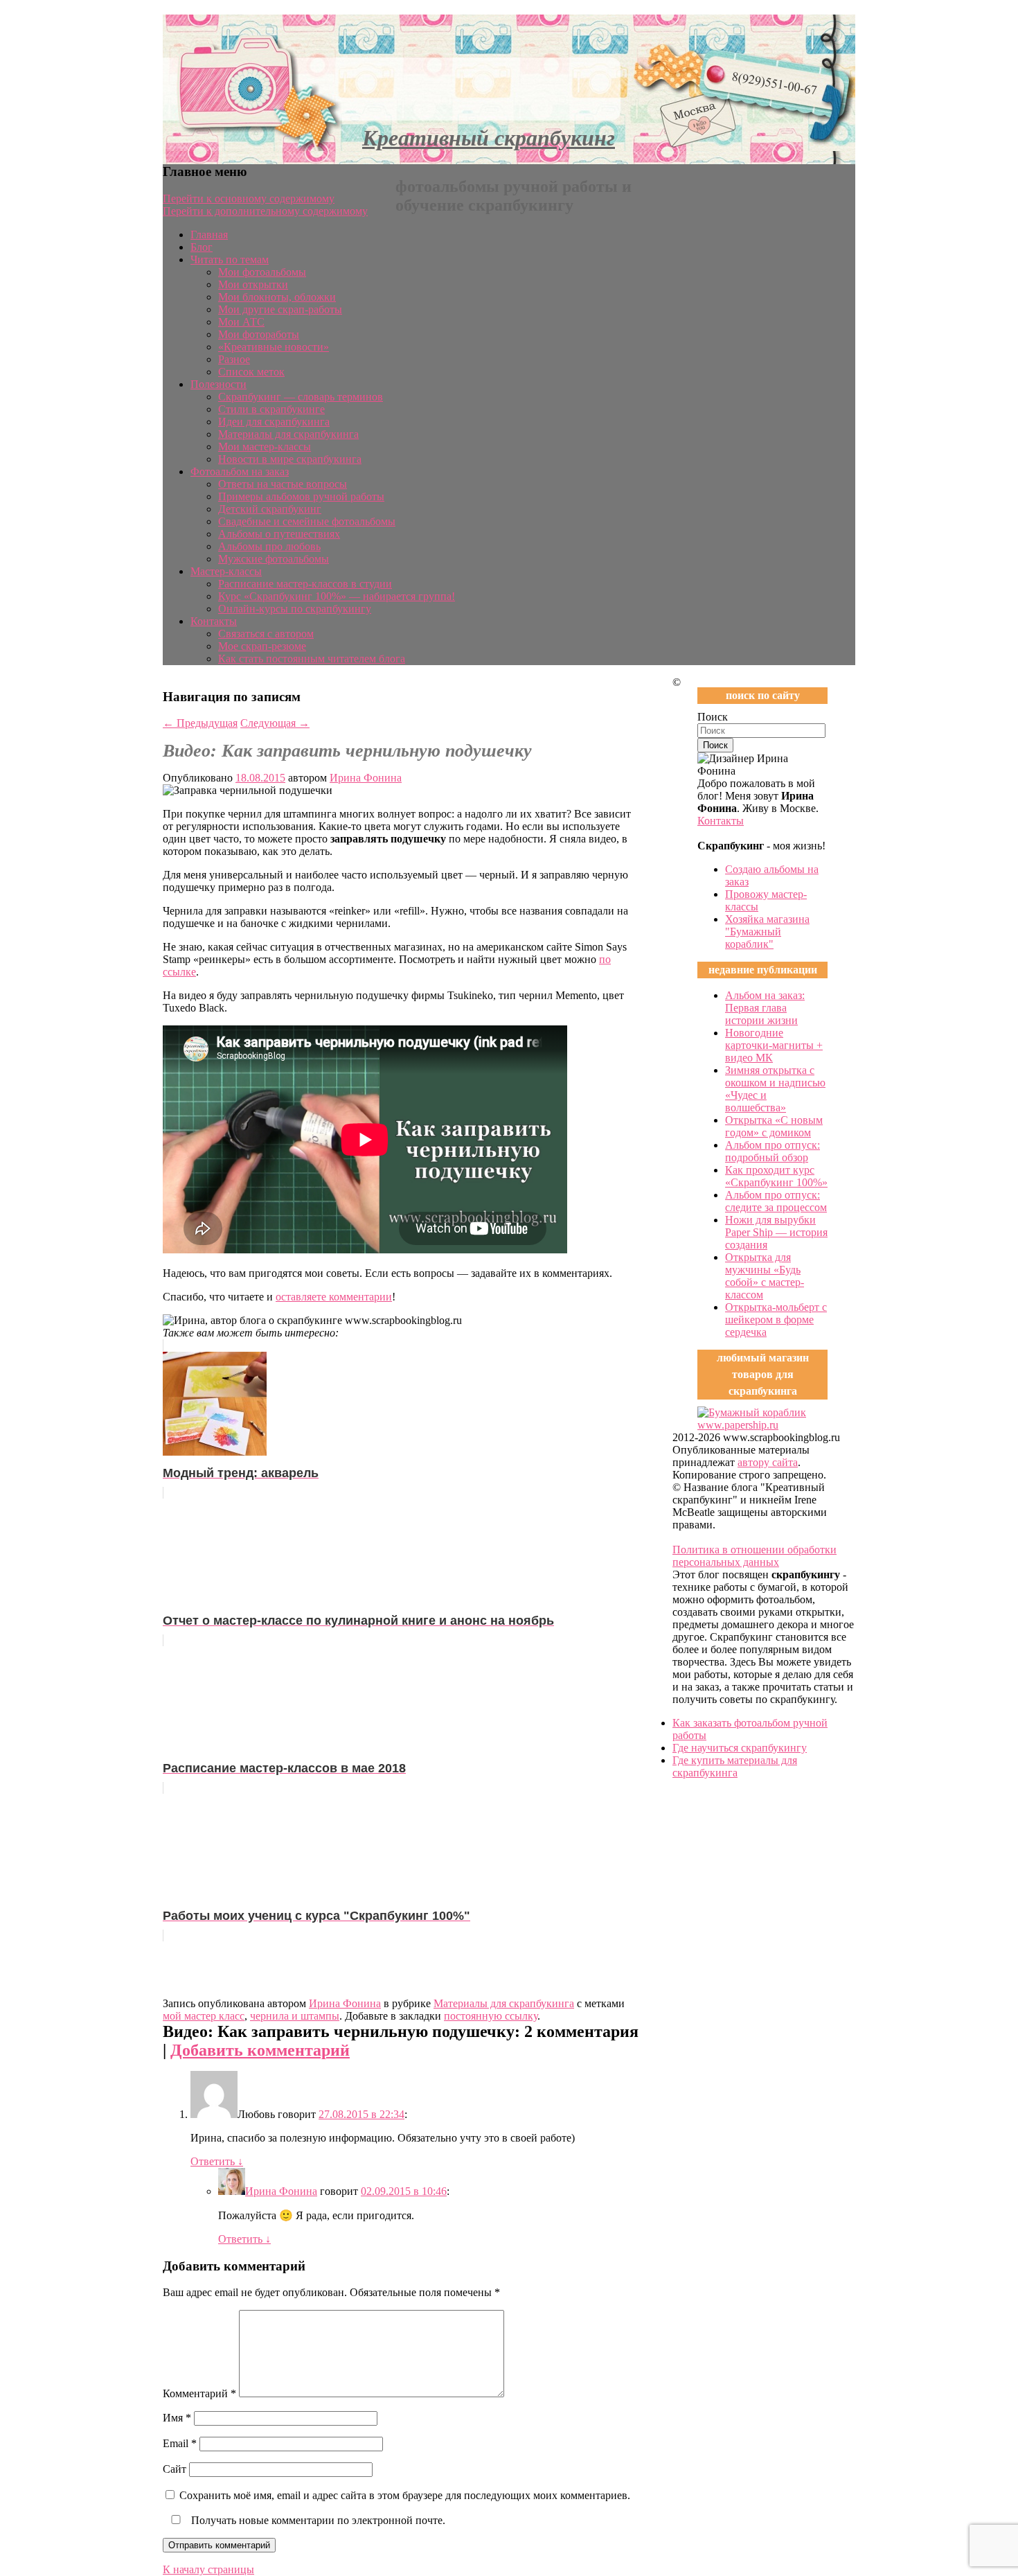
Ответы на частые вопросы (283, 484)
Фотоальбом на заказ (240, 471)
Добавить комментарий (260, 2050)
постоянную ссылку (491, 2016)
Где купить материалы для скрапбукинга (735, 1766)
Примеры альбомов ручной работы (301, 496)
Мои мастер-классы (265, 447)
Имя (177, 2418)
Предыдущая (200, 723)
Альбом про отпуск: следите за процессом (776, 1201)
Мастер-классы (226, 571)
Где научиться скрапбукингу (740, 1748)
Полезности (218, 384)
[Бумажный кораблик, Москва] (762, 1425)
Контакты (214, 621)
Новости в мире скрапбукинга (290, 459)
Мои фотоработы (259, 334)
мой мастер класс (204, 2016)
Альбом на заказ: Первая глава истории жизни (765, 1008)
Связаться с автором (266, 634)
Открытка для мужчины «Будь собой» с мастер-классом (765, 1276)
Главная (209, 235)
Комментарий (199, 2393)
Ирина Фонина (366, 778)
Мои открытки (253, 284)
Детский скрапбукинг (270, 509)
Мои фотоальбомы (262, 272)
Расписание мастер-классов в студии (305, 584)
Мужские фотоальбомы (274, 559)
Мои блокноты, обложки (277, 297)
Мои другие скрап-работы (280, 309)
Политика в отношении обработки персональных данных (754, 1556)
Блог (202, 247)
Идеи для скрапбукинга (274, 422)
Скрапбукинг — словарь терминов (301, 397)
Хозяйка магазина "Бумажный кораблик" (767, 932)
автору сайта (768, 1462)
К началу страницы (208, 2569)
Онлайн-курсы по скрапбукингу (295, 609)
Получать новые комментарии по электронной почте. (317, 2520)
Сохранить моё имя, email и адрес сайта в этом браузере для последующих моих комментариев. (405, 2495)
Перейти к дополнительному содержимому (265, 211)
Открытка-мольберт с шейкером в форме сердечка (776, 1320)
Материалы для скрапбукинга (288, 434)
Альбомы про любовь (269, 546)
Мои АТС (241, 322)
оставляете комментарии (334, 1297)
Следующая (275, 723)
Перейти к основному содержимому (249, 199)
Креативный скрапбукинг (489, 138)
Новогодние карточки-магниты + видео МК (774, 1045)
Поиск (713, 717)
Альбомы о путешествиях (279, 534)
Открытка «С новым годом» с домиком (774, 1126)
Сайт (175, 2469)
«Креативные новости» (274, 347)
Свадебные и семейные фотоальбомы (307, 521)
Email (180, 2443)
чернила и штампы (295, 2016)
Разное (234, 359)
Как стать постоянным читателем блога (312, 659)
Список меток (251, 372)
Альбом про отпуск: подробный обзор (773, 1151)
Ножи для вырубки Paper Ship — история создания (776, 1232)
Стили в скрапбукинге (271, 409)
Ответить (217, 2161)
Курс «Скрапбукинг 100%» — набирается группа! (337, 596)
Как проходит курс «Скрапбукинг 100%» (776, 1176)
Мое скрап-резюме (262, 646)
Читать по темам (230, 259)
